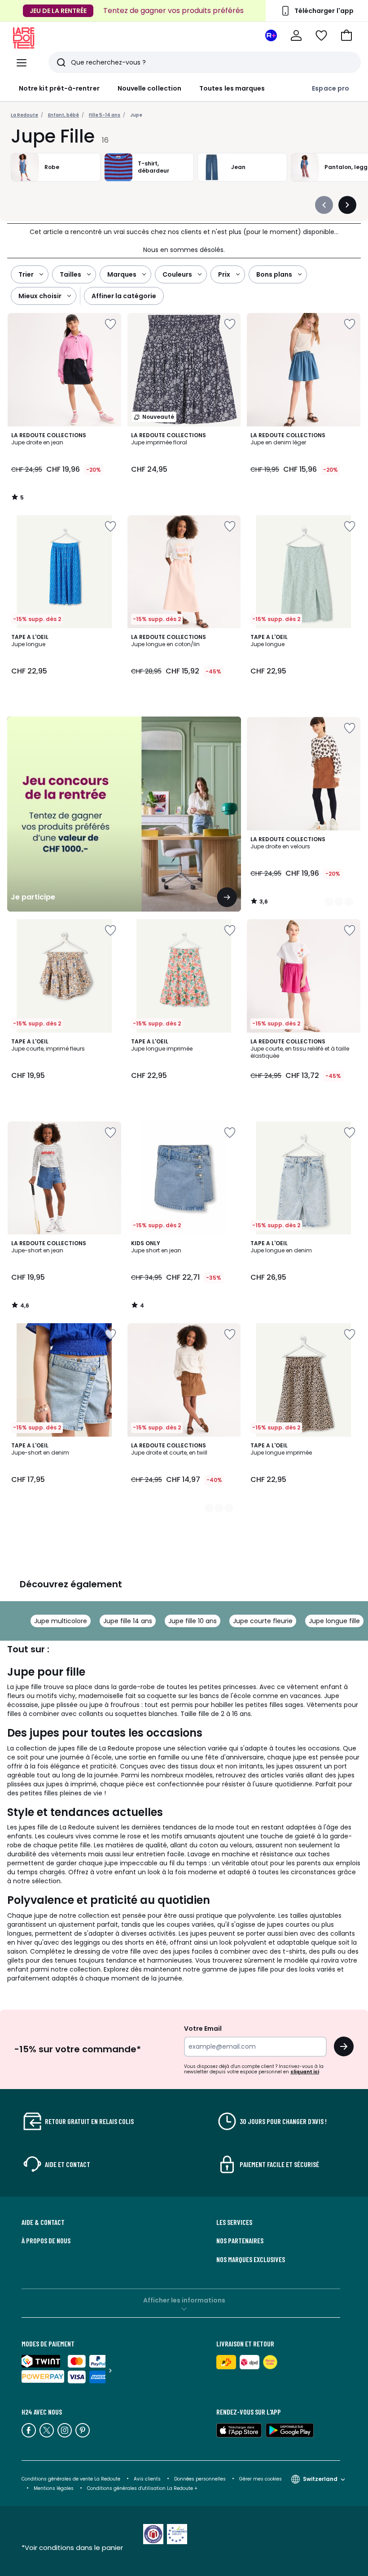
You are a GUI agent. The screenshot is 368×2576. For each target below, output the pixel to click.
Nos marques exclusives (251, 2259)
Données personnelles (200, 2479)
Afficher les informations (184, 2300)
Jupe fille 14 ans (128, 1621)
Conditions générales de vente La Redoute (71, 2479)
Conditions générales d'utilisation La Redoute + (142, 2488)
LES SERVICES (234, 2222)
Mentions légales (54, 2488)
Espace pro (331, 88)
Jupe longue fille (334, 1621)
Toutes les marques (232, 88)
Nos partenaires (240, 2241)
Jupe (136, 115)
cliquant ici (305, 2072)
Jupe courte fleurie (263, 1621)
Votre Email (203, 2029)
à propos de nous (46, 2241)
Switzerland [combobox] (320, 2479)
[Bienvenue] (296, 35)
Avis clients (147, 2479)
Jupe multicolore (61, 1621)
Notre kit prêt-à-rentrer (59, 88)
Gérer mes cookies (261, 2479)
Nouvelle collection (149, 88)
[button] (346, 35)
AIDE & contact (43, 2222)
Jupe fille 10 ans (193, 1621)
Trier (26, 274)
